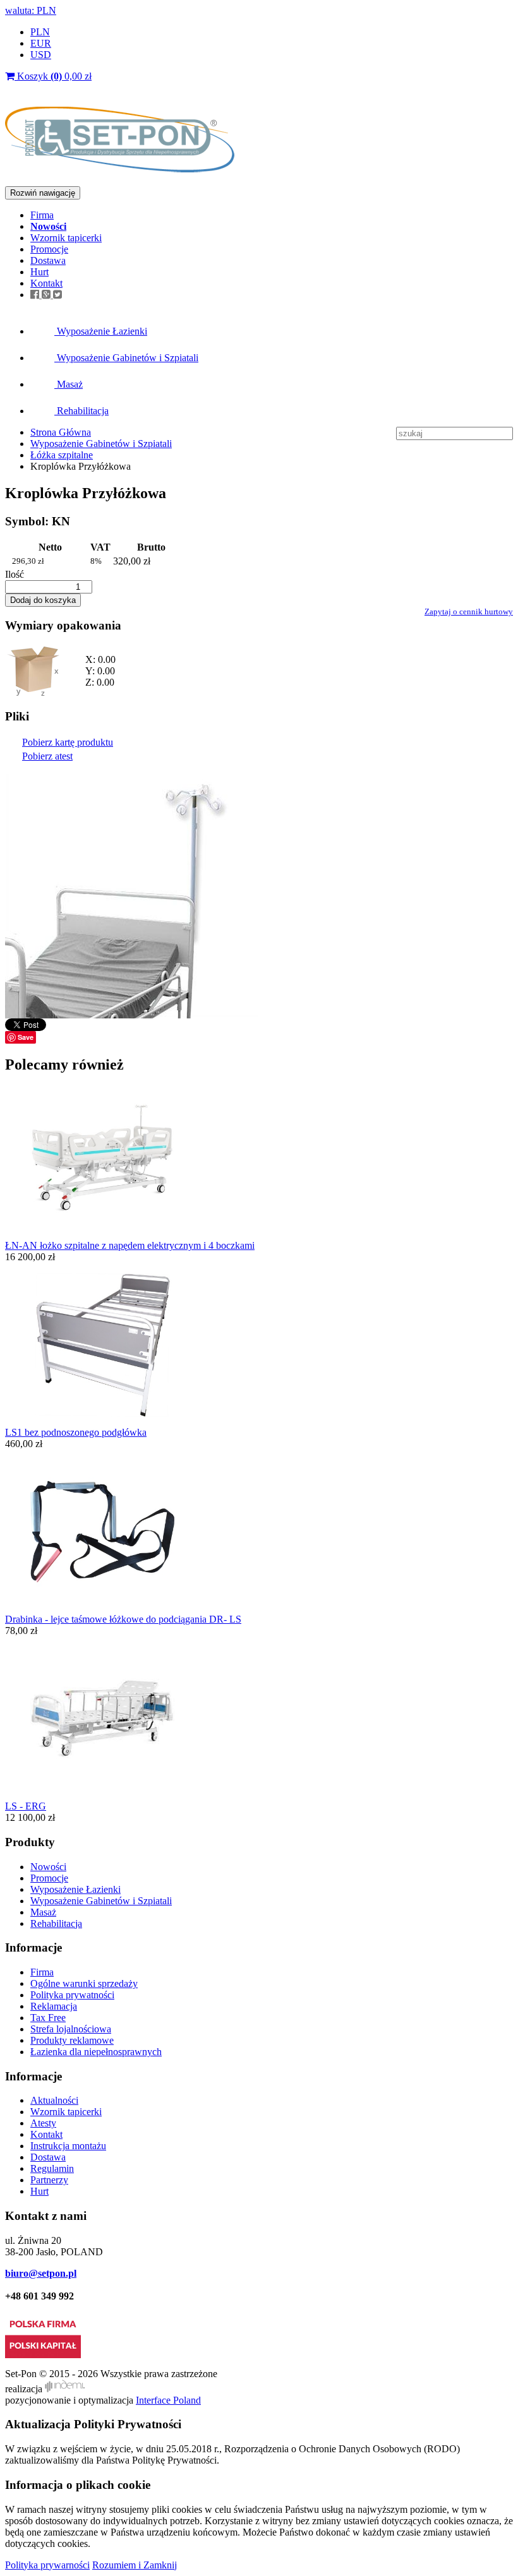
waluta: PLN (31, 10)
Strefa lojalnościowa (71, 2029)
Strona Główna (61, 432)
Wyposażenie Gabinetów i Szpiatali (126, 358)
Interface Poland (168, 2400)
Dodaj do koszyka (43, 600)
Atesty (43, 2123)
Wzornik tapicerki (66, 238)
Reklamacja (54, 2006)
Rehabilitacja (81, 411)
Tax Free (48, 2018)
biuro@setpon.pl (41, 2273)
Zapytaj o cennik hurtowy (469, 611)
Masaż (69, 384)
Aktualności (54, 2100)
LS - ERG (26, 1806)
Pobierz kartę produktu (68, 742)
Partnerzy (49, 2180)
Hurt (39, 272)
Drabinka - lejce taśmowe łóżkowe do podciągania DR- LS (123, 1619)
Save (26, 1037)
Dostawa (48, 260)
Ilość (15, 574)
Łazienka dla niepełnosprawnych (96, 2052)
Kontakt (46, 283)
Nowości (48, 1867)
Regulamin (52, 2168)
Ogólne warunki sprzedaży (84, 1983)
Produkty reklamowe (72, 2040)
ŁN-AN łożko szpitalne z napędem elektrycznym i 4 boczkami (130, 1245)
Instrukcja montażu (68, 2146)
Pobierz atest (47, 756)
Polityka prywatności (72, 1995)
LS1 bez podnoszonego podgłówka (76, 1432)
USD (41, 55)
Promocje (49, 249)
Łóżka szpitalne (62, 455)
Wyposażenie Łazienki (101, 331)
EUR (41, 43)
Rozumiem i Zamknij (135, 2565)
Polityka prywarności (47, 2565)
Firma (42, 215)
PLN (40, 32)
